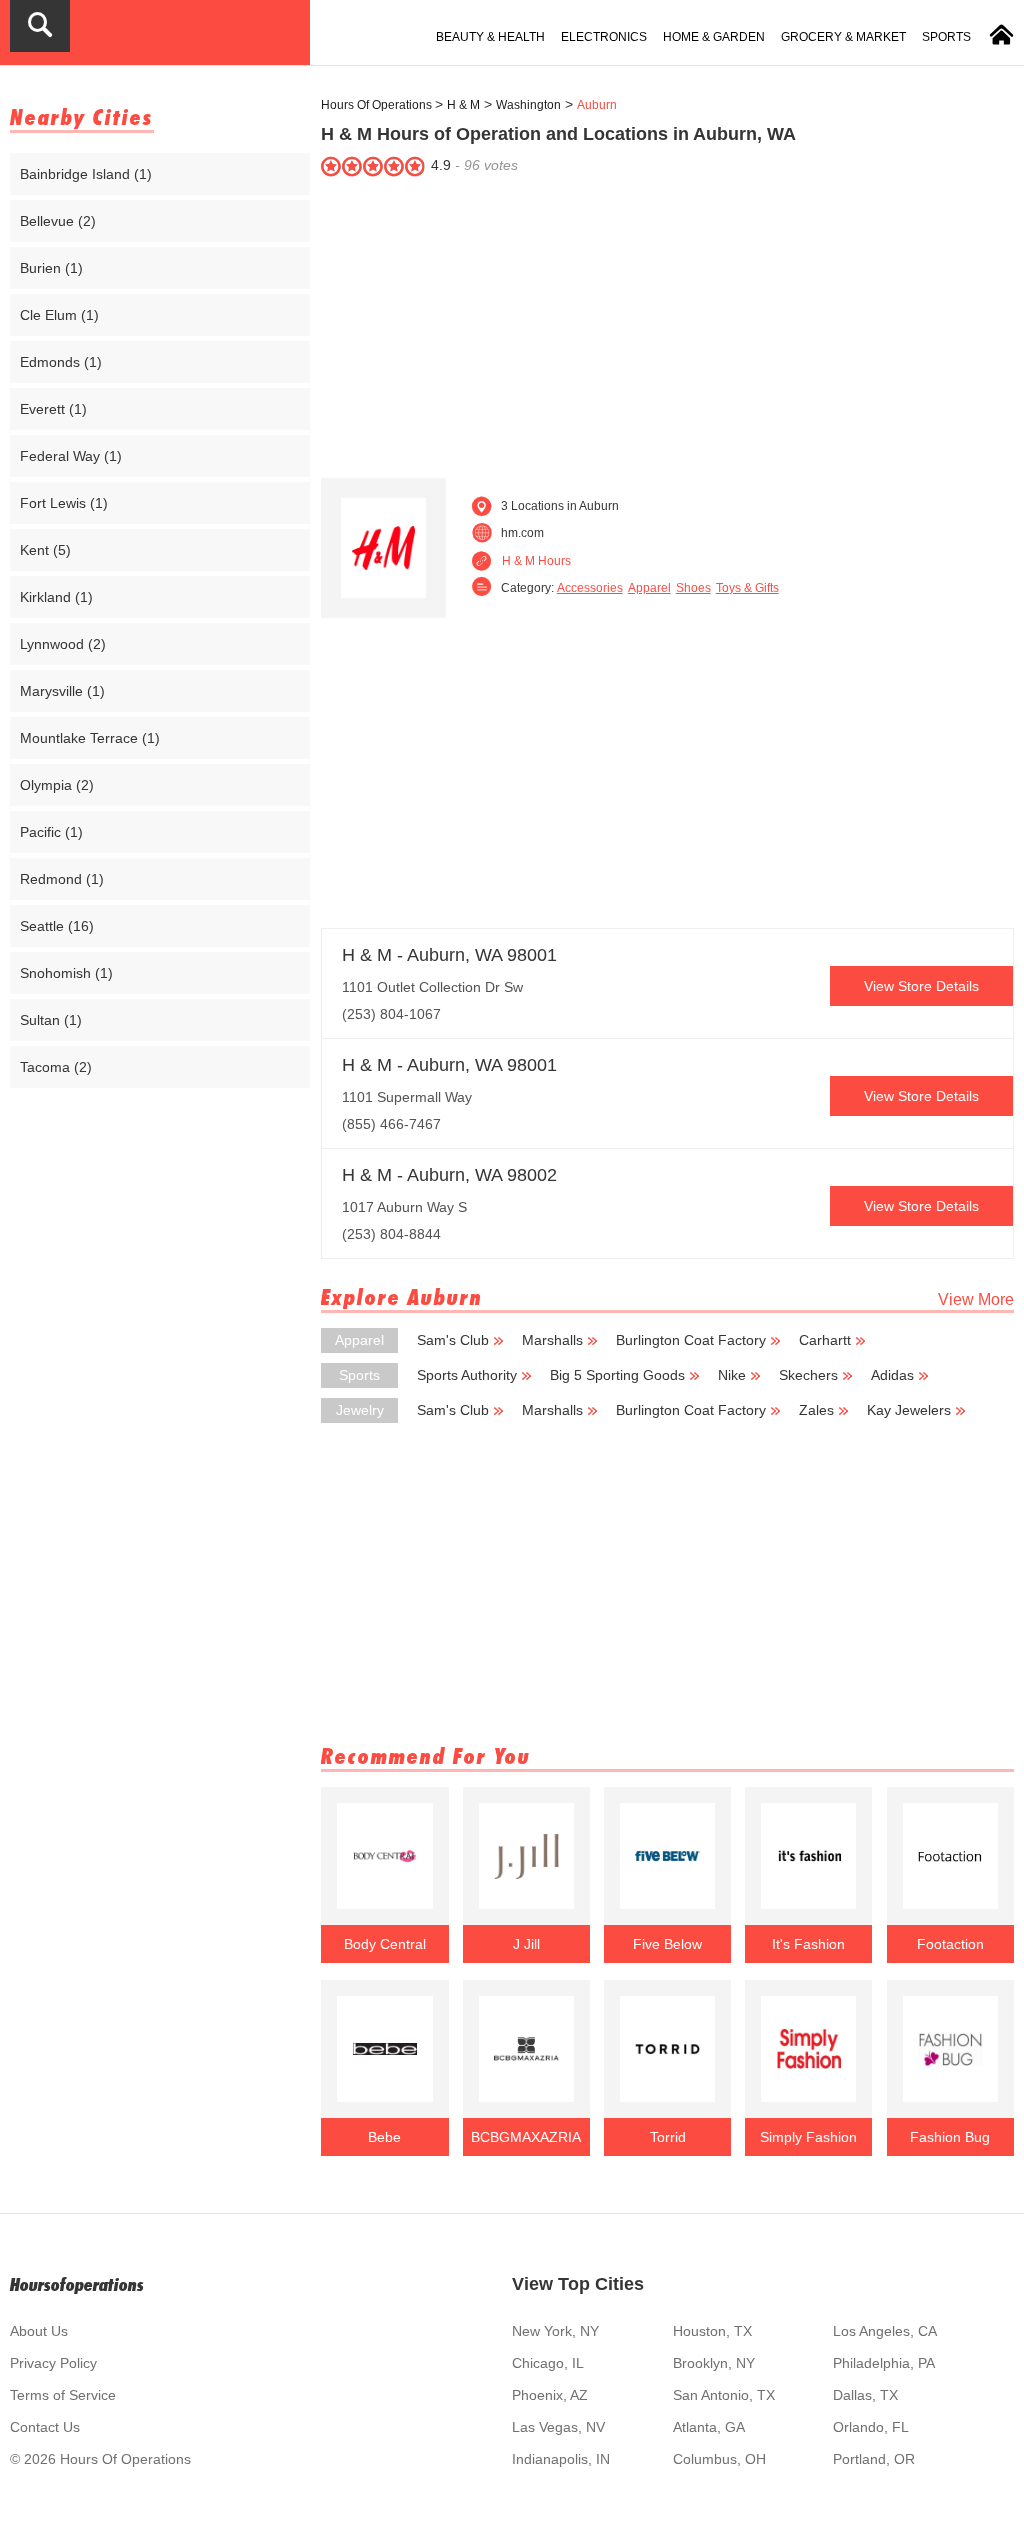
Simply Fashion (808, 2137)
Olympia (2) (57, 785)
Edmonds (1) (61, 362)
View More (976, 1299)
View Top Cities (578, 2284)
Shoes (693, 588)
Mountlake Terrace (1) (90, 738)
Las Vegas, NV (558, 2427)
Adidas (892, 1375)
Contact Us (45, 2427)
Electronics (604, 37)
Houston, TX (712, 2331)
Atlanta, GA (709, 2427)
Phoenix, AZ (550, 2395)
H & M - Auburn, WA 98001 (449, 955)
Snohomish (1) (66, 973)
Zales (816, 1410)
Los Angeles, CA (885, 2331)
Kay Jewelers (909, 1410)
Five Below (667, 1944)
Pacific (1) (51, 832)
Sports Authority (467, 1375)
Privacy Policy (53, 2363)
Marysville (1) (62, 691)
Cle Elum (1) (59, 315)
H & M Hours (536, 561)
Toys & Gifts (747, 588)
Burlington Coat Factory (691, 1340)
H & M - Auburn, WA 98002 (449, 1175)
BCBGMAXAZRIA (526, 2137)
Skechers (808, 1375)
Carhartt (825, 1340)
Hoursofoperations (77, 2284)
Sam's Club (453, 1340)
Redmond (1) (62, 879)
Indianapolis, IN (561, 2459)
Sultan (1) (51, 1020)
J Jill (526, 1944)
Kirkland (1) (56, 597)
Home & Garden (714, 37)
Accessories (590, 588)
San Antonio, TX (724, 2395)
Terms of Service (63, 2395)
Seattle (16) (57, 926)
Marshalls (552, 1340)
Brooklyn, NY (714, 2363)
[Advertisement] (667, 323)
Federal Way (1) (71, 456)
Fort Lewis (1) (64, 503)
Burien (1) (51, 268)
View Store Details (921, 986)
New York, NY (555, 2331)
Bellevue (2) (58, 221)
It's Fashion (808, 1944)
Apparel (649, 588)
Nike (732, 1375)
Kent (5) (45, 550)
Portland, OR (874, 2459)
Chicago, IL (548, 2363)
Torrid (668, 2137)
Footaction (950, 1944)
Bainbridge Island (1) (86, 174)
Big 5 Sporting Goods (617, 1375)
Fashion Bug (950, 2137)
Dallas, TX (865, 2395)
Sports (946, 37)
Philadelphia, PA (884, 2363)
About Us (39, 2331)
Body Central (385, 1944)
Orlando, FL (871, 2427)
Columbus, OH (719, 2459)
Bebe (384, 2137)
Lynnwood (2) (63, 644)
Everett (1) (53, 409)
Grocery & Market (843, 37)
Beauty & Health (490, 37)
